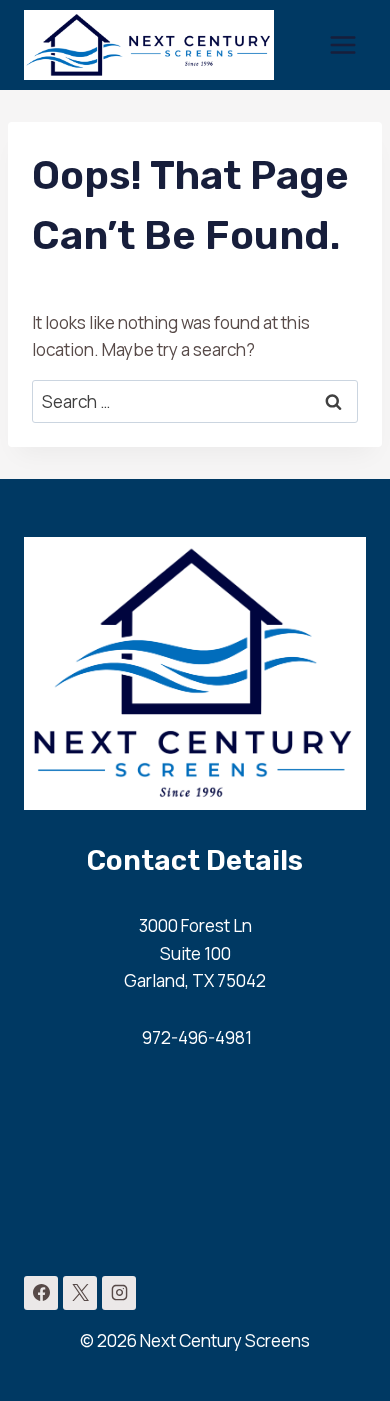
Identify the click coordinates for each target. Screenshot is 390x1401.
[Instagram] (119, 1293)
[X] (80, 1293)
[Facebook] (41, 1293)
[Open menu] (342, 44)
